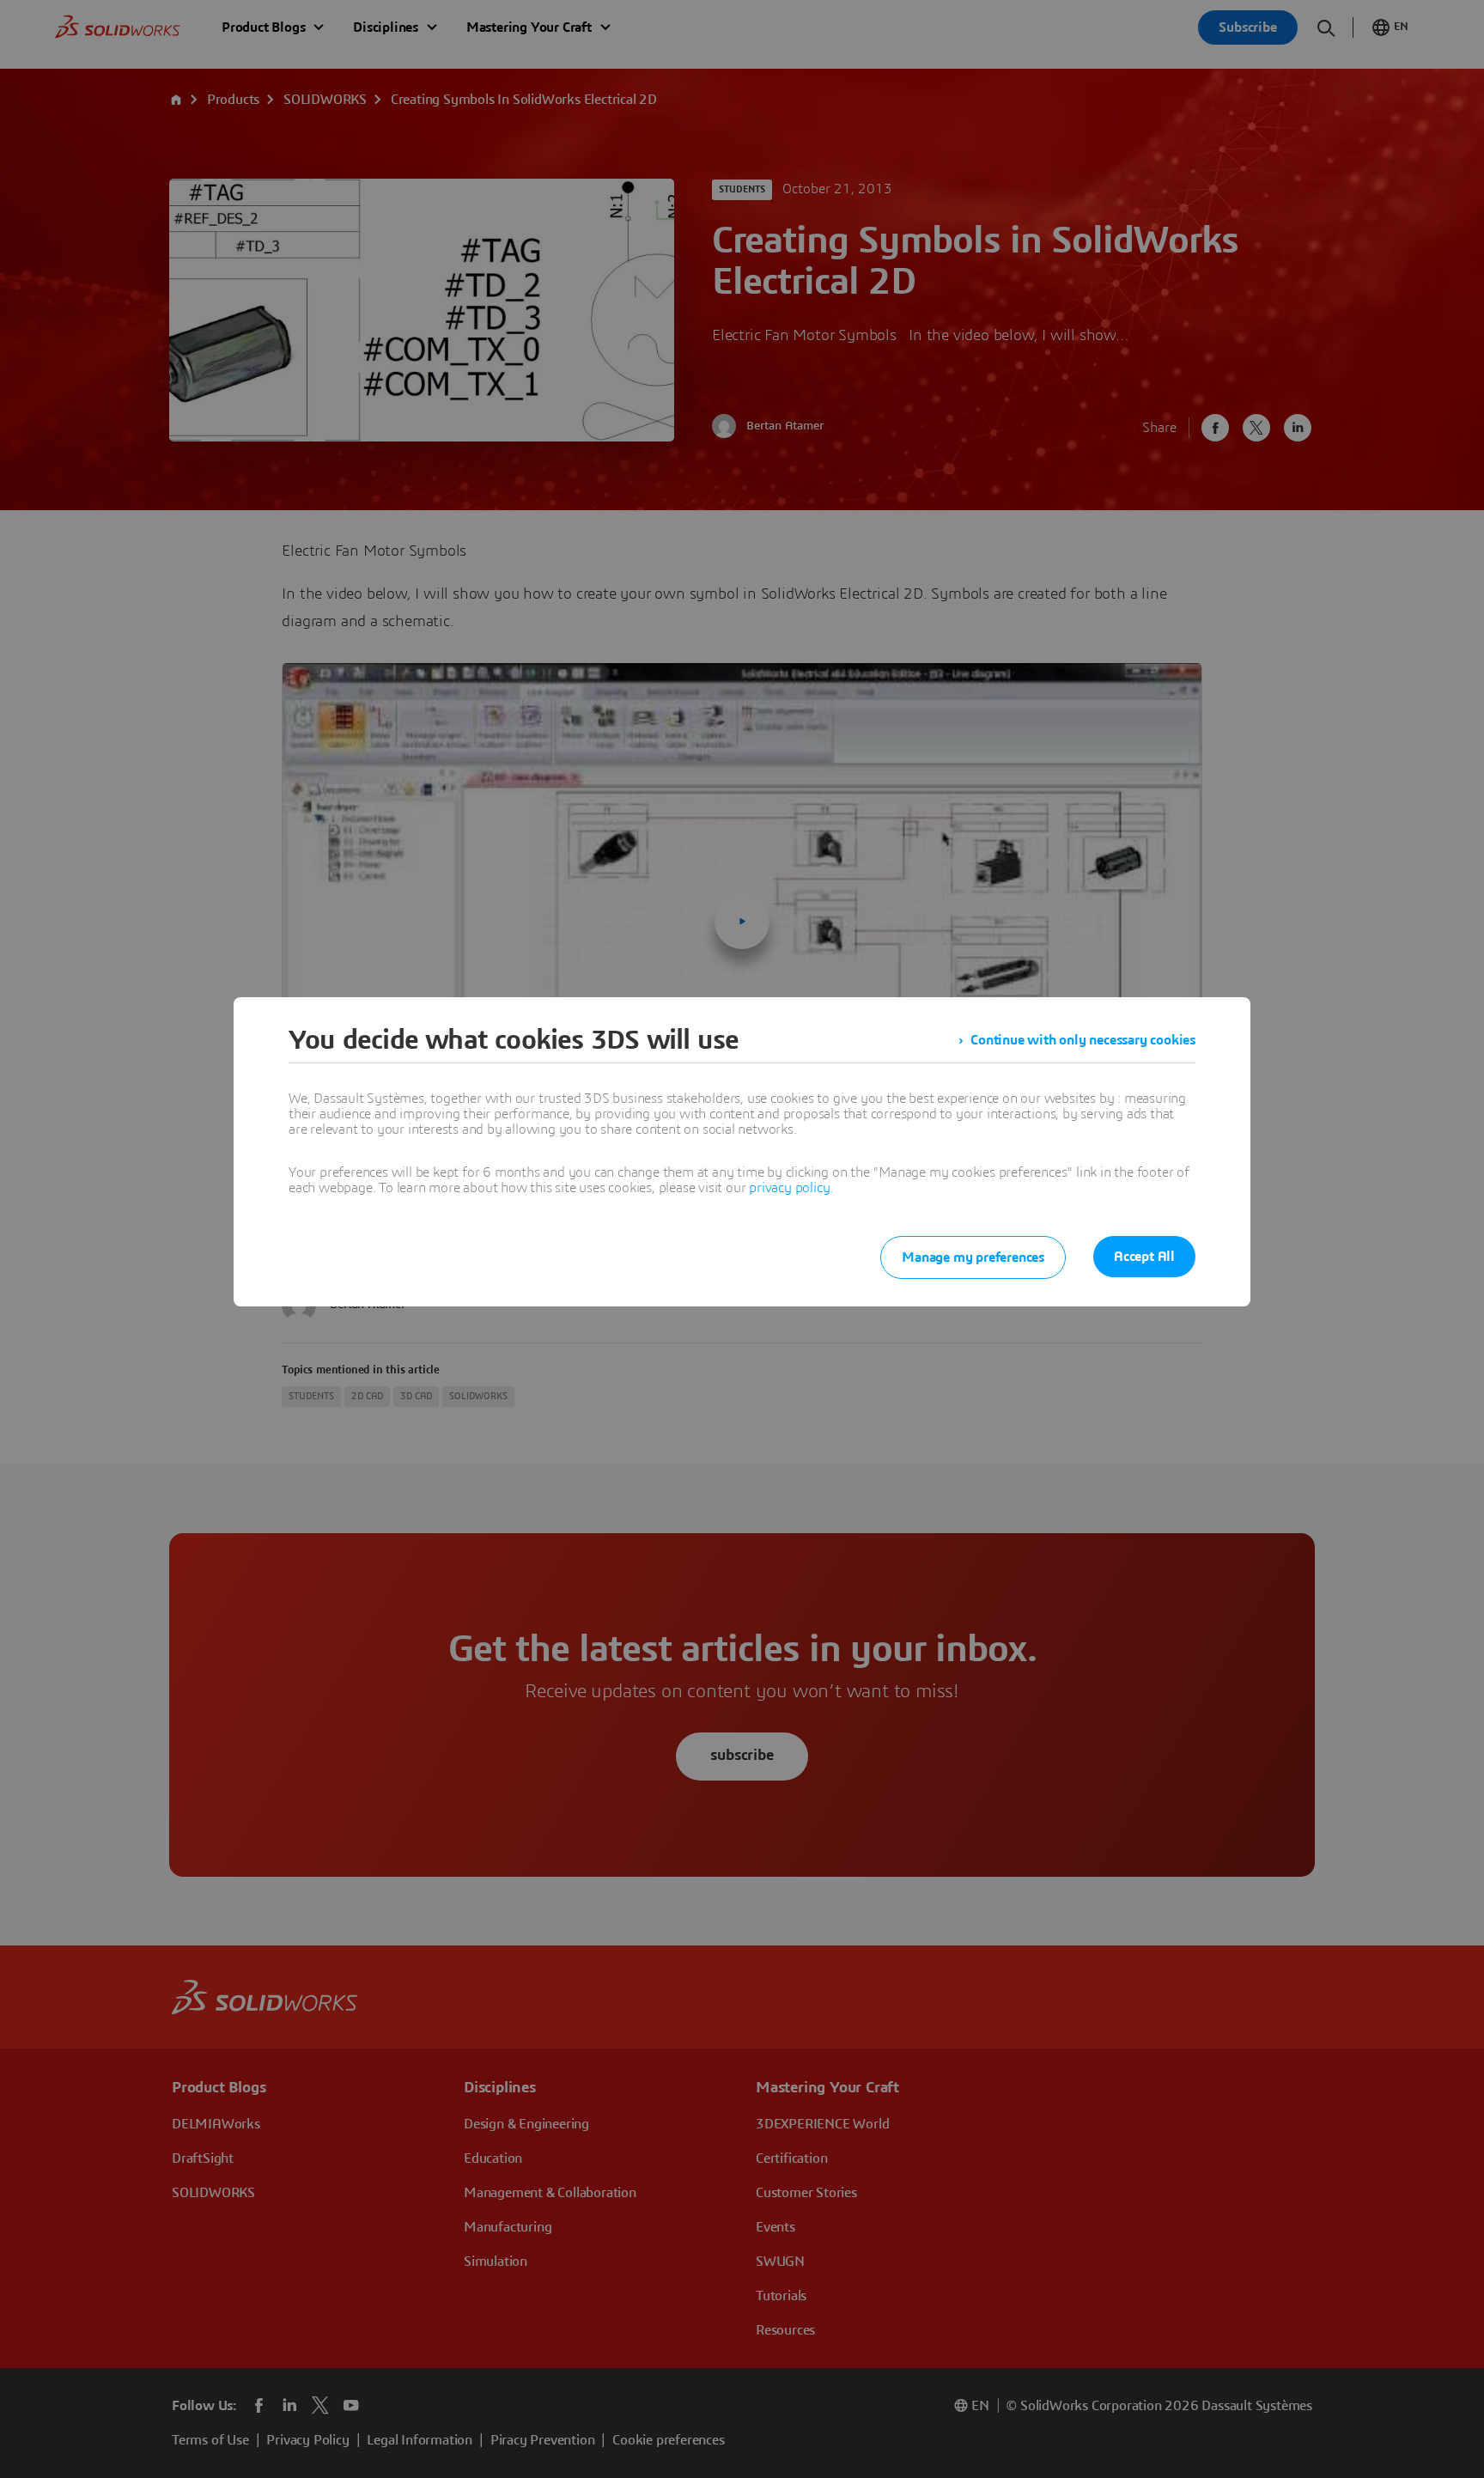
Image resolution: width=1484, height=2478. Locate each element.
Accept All (1144, 1257)
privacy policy (789, 1188)
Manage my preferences (973, 1257)
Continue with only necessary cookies (1083, 1040)
